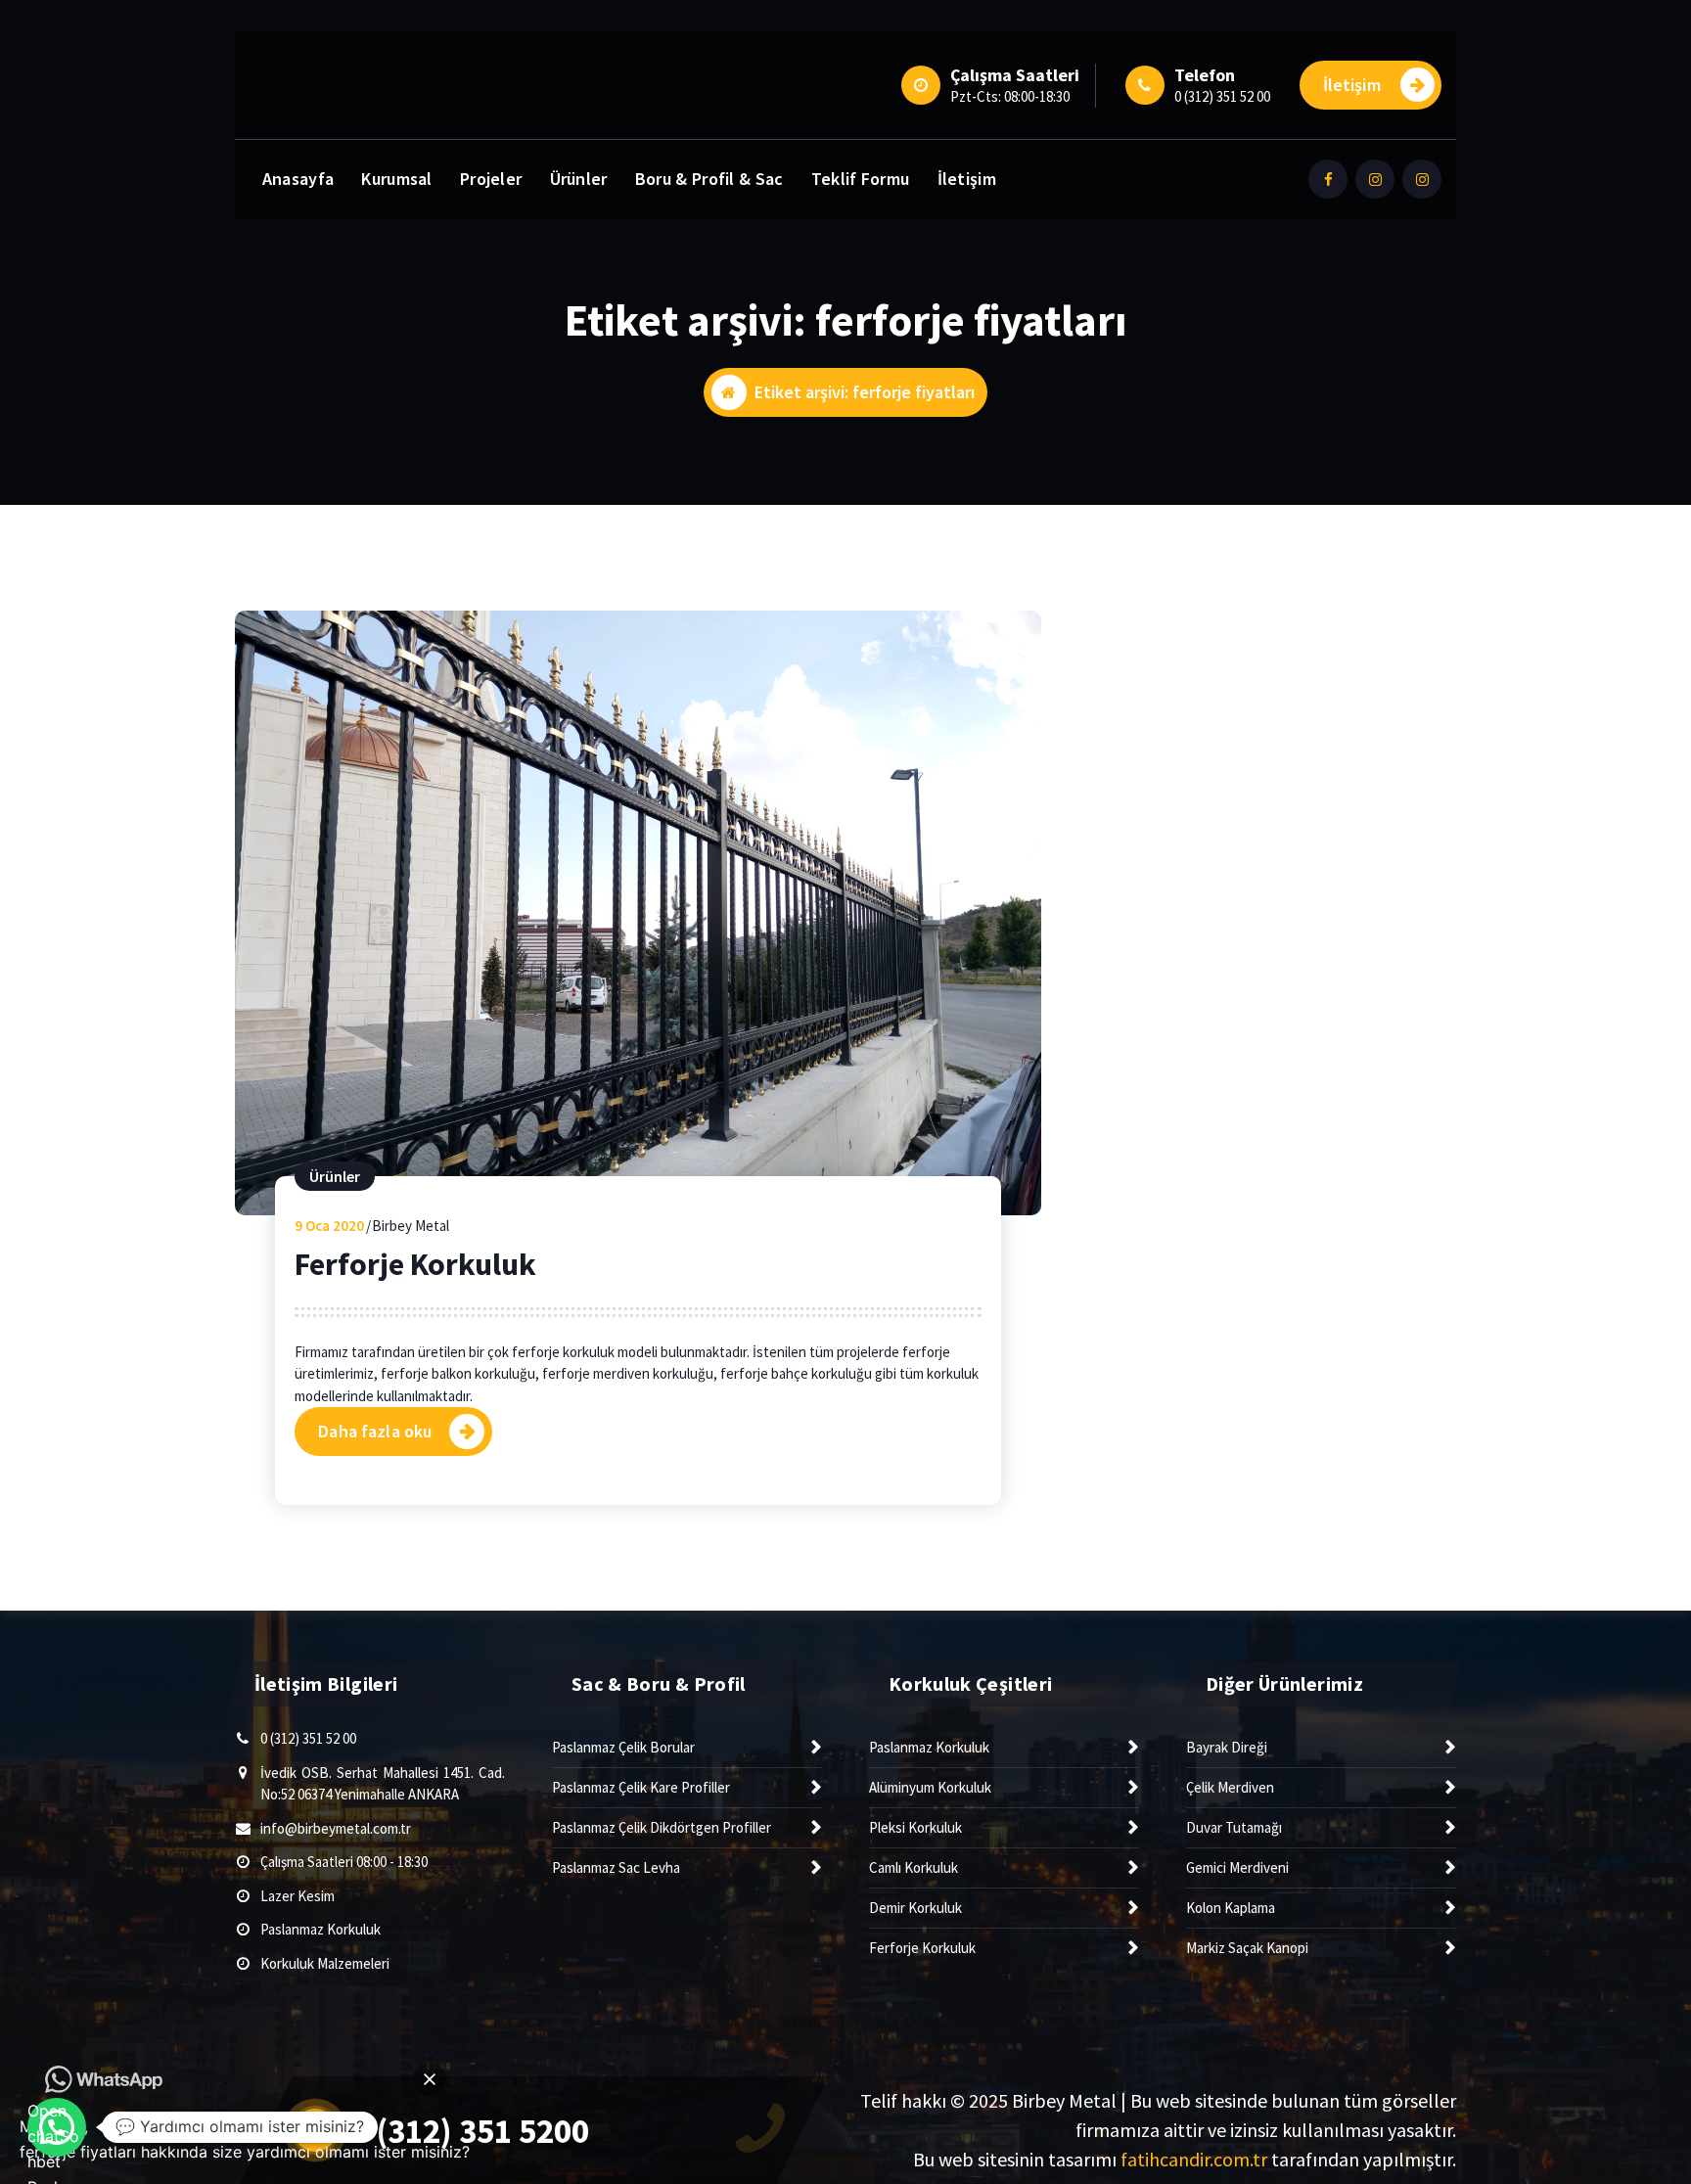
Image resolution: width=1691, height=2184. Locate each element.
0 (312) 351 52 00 (1222, 96)
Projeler (491, 179)
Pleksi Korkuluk (915, 1827)
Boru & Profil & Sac (709, 179)
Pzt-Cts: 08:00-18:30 (1010, 96)
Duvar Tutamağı (1234, 1827)
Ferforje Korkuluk (415, 1264)
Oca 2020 (329, 1226)
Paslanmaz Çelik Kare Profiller (641, 1787)
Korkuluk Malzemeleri (325, 1963)
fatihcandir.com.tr (1194, 2159)
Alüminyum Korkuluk (930, 1787)
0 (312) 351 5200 (470, 2131)
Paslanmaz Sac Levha (616, 1867)
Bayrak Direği (1227, 1747)
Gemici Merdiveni (1237, 1867)
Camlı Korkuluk (914, 1867)
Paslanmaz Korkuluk (320, 1929)
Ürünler (579, 179)
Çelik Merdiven (1230, 1787)
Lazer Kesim (297, 1896)
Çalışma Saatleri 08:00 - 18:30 (344, 1862)
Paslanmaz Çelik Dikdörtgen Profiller (662, 1827)
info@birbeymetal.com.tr (336, 1828)
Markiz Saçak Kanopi (1247, 1948)
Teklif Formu (861, 179)
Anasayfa (298, 179)
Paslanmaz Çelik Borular (623, 1747)
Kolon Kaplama (1231, 1908)
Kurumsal (396, 179)
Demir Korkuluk (915, 1908)
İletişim (1352, 85)
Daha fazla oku (375, 1431)
